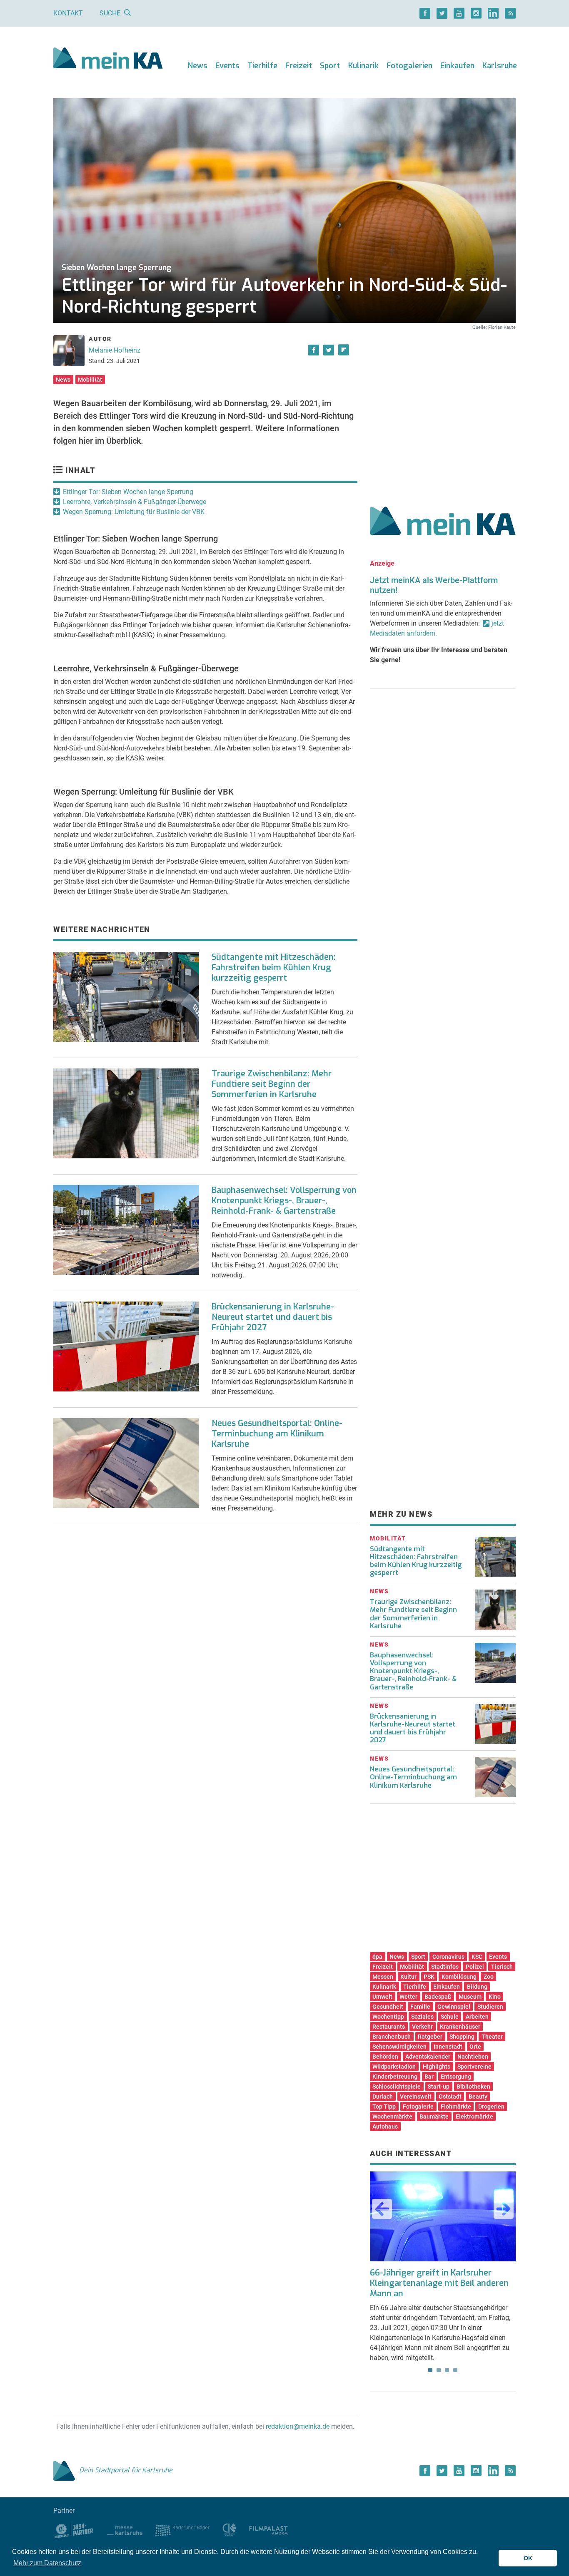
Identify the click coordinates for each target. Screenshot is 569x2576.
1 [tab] (430, 2370)
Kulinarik (363, 66)
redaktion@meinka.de (298, 2426)
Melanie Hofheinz (115, 350)
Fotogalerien (409, 66)
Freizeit (299, 66)
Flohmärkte (456, 2107)
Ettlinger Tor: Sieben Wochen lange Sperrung (128, 492)
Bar (429, 2077)
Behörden (385, 2057)
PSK (429, 1977)
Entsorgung (456, 2077)
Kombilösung (459, 1977)
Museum (470, 1997)
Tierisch (502, 1967)
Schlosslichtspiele (397, 2087)
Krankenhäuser (460, 2027)
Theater (492, 2037)
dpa (377, 1957)
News (198, 66)
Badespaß (438, 1997)
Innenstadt (448, 2047)
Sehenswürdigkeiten (399, 2047)
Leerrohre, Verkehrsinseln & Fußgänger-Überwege (135, 502)
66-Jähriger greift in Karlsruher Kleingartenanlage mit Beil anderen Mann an (439, 2283)
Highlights (437, 2067)
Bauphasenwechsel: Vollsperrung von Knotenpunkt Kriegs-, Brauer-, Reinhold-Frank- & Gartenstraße (284, 1201)
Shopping (462, 2037)
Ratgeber (430, 2037)
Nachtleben (473, 2057)
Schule (450, 2017)
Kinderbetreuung (395, 2077)
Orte (475, 2047)
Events (227, 66)
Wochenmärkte (392, 2116)
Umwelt (382, 1997)
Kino (495, 1997)
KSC (477, 1957)
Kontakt (68, 13)
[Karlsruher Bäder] (182, 2530)
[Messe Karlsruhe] (125, 2530)
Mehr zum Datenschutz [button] (47, 2563)
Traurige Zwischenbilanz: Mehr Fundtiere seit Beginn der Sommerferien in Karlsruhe (272, 1084)
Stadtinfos (445, 1967)
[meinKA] (108, 59)
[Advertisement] (443, 409)
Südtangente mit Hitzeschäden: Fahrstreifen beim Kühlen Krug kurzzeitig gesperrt (274, 968)
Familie (420, 2007)
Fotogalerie (418, 2107)
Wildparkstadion (394, 2067)
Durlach (383, 2097)
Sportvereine (474, 2067)
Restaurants (389, 2027)
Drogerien (491, 2107)
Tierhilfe (262, 66)
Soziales (422, 2017)
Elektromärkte (474, 2116)
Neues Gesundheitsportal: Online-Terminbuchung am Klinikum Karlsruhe (277, 1434)
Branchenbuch (392, 2037)
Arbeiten (477, 2017)
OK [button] (528, 2558)
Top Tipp (384, 2107)
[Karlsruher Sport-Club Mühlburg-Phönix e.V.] (74, 2530)
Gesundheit (388, 2007)
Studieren (490, 2007)
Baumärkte (434, 2116)
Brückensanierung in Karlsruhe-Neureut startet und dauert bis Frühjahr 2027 (273, 1317)
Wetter (408, 1997)
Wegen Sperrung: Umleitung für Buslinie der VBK (134, 512)
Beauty (478, 2097)
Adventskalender (428, 2057)
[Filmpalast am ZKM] (268, 2530)
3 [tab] (447, 2370)
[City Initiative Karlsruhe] (229, 2530)
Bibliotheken (473, 2087)
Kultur (408, 1977)
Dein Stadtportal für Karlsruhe (126, 2470)
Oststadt (450, 2097)
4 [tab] (455, 2370)
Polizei (475, 1967)
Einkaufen (457, 66)
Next (504, 2209)
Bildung (477, 1987)
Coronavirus (448, 1957)
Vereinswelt (416, 2097)
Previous (382, 2209)
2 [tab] (439, 2370)
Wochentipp (388, 2017)
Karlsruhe (500, 66)
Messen (383, 1977)
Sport (330, 66)
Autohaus (385, 2126)
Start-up (439, 2087)
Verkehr (422, 2027)
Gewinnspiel (454, 2007)
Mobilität (90, 380)
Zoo (489, 1977)
